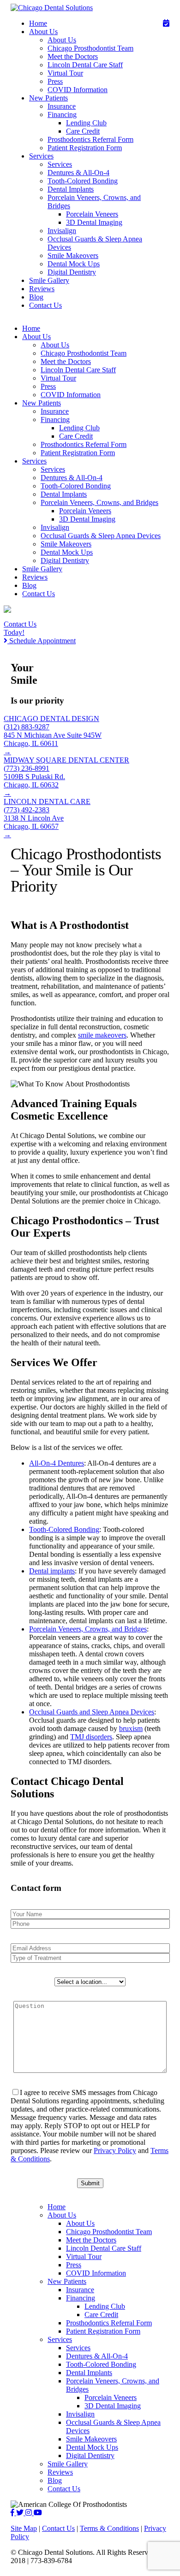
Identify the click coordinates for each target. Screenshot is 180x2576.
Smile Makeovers (73, 255)
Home (38, 23)
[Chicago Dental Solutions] (52, 8)
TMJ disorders (91, 1737)
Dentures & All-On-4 (78, 173)
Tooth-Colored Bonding (83, 181)
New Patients (48, 98)
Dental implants (52, 1571)
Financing (62, 114)
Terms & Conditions (109, 2528)
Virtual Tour (65, 73)
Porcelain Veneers (92, 214)
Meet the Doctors (73, 56)
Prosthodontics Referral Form (90, 139)
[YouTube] (38, 2513)
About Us (43, 32)
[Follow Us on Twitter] (21, 2513)
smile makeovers (102, 1035)
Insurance (62, 106)
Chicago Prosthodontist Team (90, 48)
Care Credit (83, 131)
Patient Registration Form (85, 148)
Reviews (42, 289)
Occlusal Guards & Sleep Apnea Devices (101, 536)
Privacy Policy (115, 2151)
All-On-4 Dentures (57, 1463)
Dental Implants (71, 189)
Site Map (24, 2528)
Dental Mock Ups (74, 264)
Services (41, 156)
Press (55, 81)
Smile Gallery (49, 280)
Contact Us (45, 305)
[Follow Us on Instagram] (30, 2513)
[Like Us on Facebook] (13, 2513)
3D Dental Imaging (94, 222)
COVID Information (78, 90)
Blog (36, 297)
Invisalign (62, 231)
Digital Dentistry (72, 272)
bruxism (131, 1728)
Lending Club (86, 123)
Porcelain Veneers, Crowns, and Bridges (99, 502)
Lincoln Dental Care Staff (85, 65)
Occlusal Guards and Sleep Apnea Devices (92, 1712)
